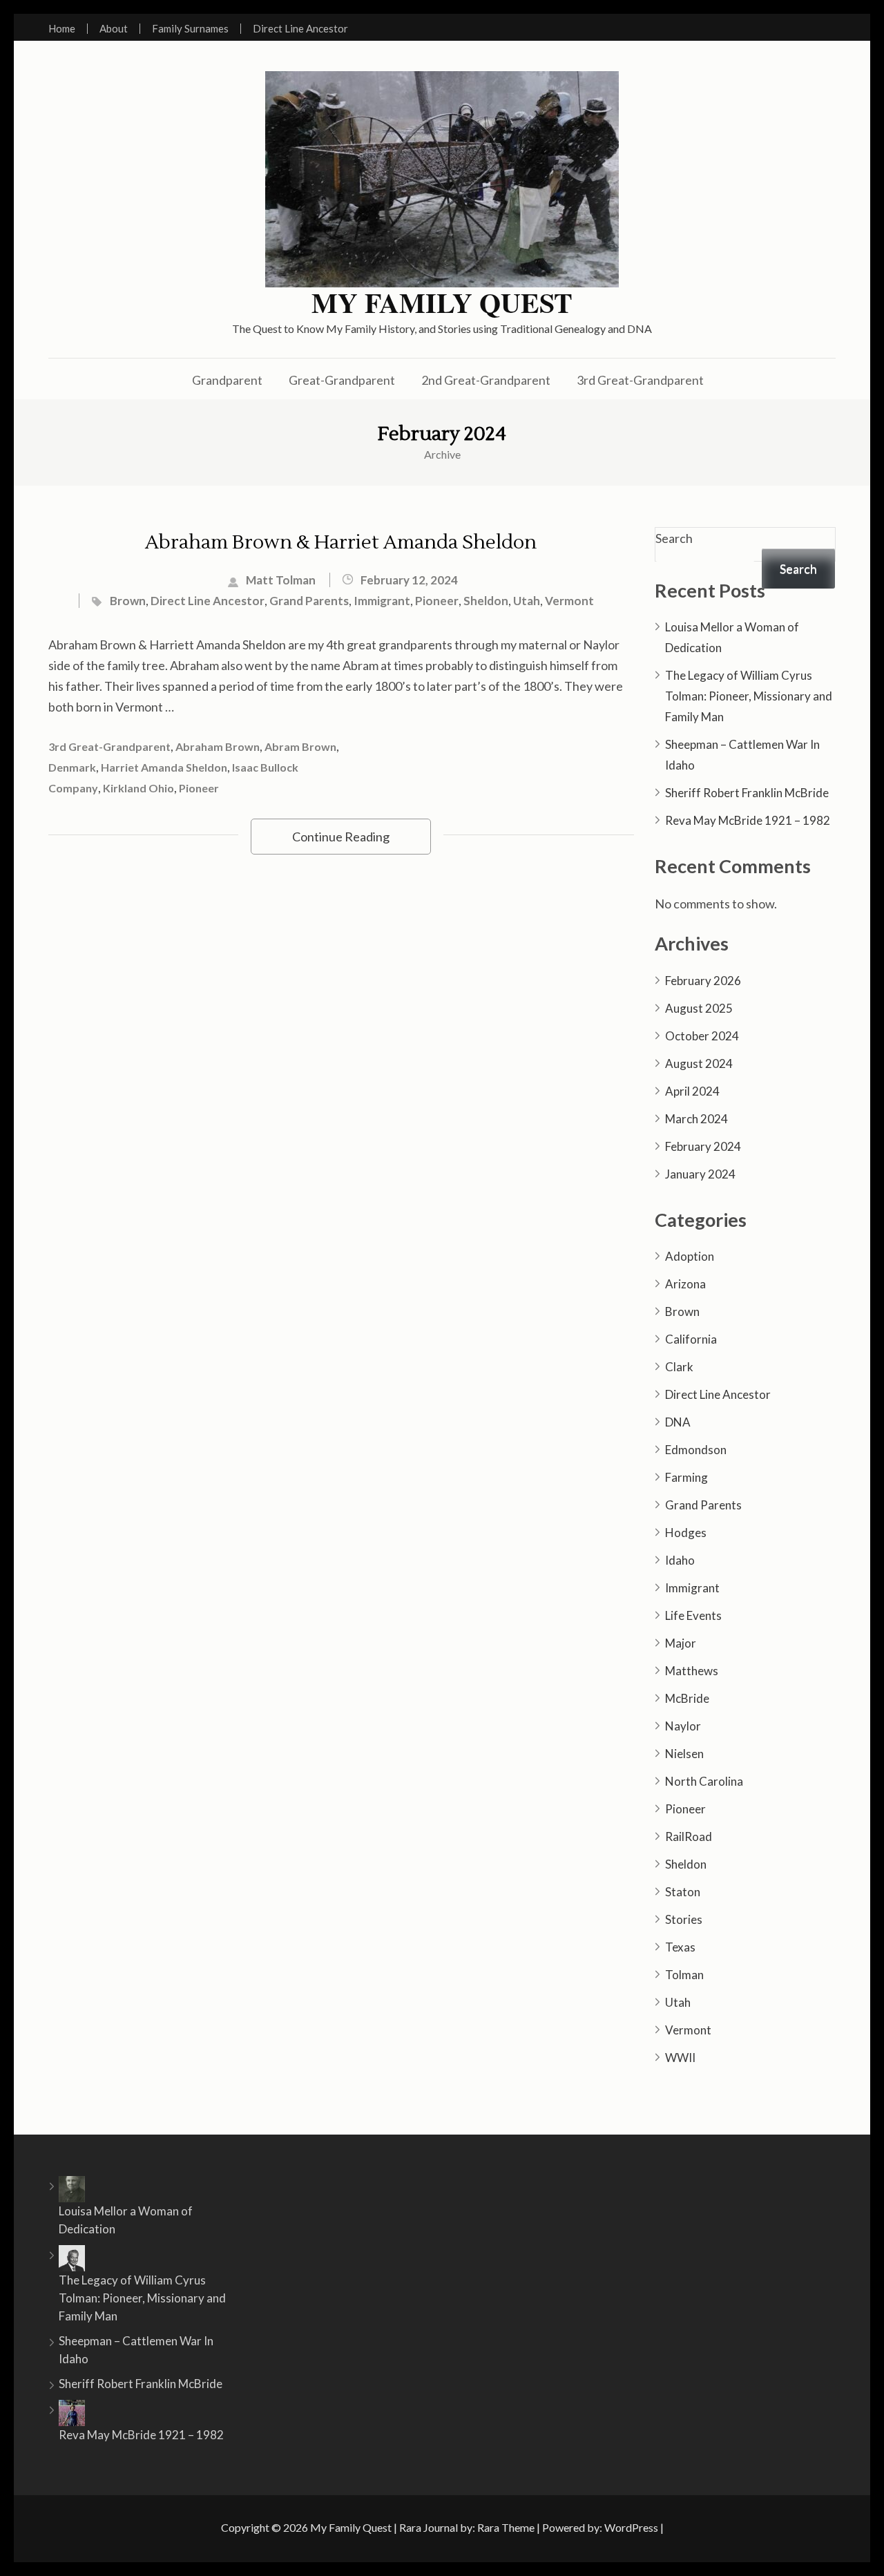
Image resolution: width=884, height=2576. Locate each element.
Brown (128, 601)
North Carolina (704, 1781)
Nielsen (684, 1754)
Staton (683, 1892)
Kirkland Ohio (138, 788)
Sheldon (486, 601)
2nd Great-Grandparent (486, 380)
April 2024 (692, 1091)
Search (674, 538)
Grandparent (227, 380)
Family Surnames (190, 29)
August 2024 (699, 1063)
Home (62, 29)
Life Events (693, 1615)
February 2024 (703, 1146)
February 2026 (703, 981)
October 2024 (702, 1036)
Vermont (569, 601)
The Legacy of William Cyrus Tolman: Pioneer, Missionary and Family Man (749, 696)
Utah (527, 601)
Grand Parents (309, 601)
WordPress (631, 2527)
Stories (684, 1919)
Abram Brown (300, 746)
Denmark (72, 767)
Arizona (685, 1284)
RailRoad (689, 1836)
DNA (678, 1422)
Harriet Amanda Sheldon (164, 767)
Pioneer (437, 601)
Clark (679, 1367)
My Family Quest (442, 303)
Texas (680, 1947)
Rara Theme (506, 2527)
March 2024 (696, 1119)
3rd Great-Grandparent (640, 380)
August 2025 (699, 1008)
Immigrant (382, 601)
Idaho (680, 1560)
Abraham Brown (218, 746)
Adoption (690, 1256)
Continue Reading (341, 837)
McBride (687, 1698)
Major (681, 1643)
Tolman (684, 1975)
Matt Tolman (281, 580)
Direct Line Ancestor (300, 29)
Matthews (692, 1671)
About (114, 29)
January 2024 (700, 1174)
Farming (686, 1477)
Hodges (686, 1533)
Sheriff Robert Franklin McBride (747, 793)
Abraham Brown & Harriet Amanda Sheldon (341, 542)
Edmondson (696, 1450)
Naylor (683, 1726)
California (691, 1339)
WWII (680, 2058)
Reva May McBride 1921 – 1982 (748, 820)
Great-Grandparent (342, 380)
